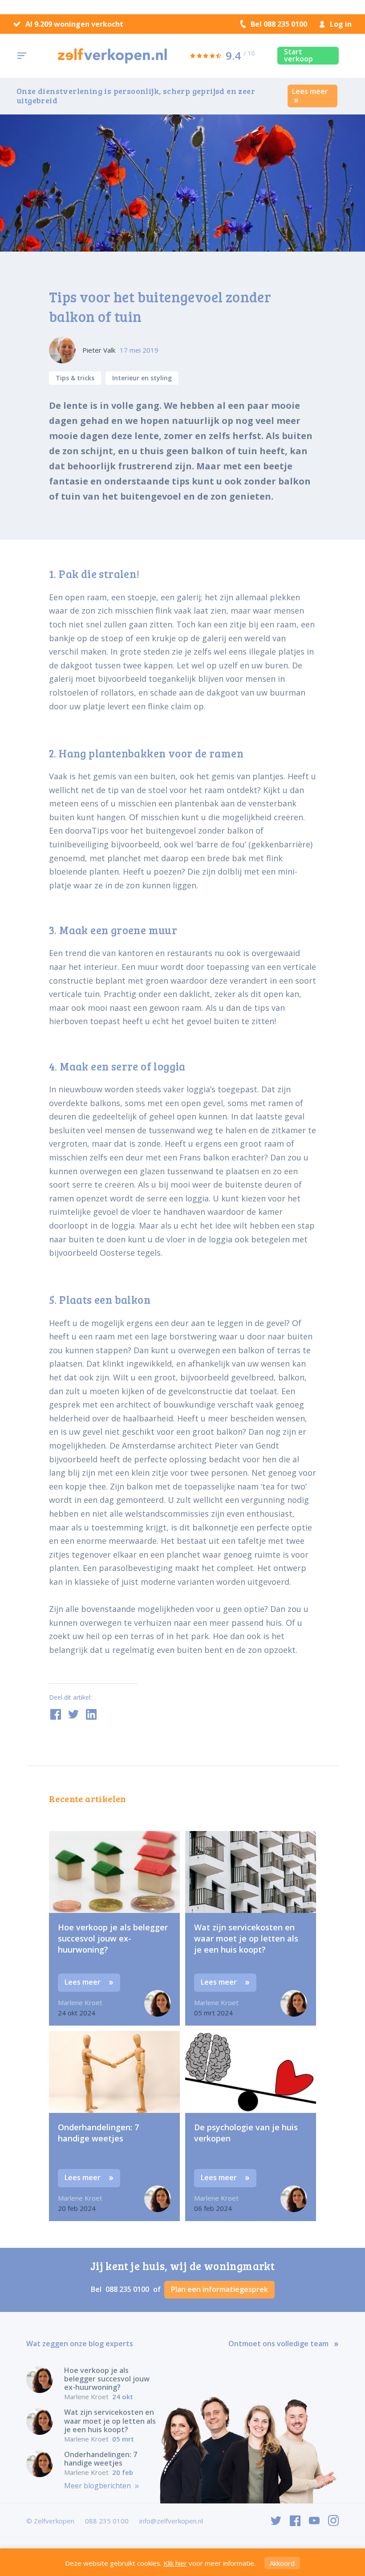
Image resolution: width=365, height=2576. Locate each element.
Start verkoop (298, 55)
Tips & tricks (75, 378)
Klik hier (175, 2563)
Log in (341, 24)
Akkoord (282, 2563)
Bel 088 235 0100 (279, 24)
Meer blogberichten (98, 2486)
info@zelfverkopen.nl (171, 2521)
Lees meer (310, 91)
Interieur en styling (142, 378)
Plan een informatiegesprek (219, 2289)
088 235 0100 (128, 2289)
